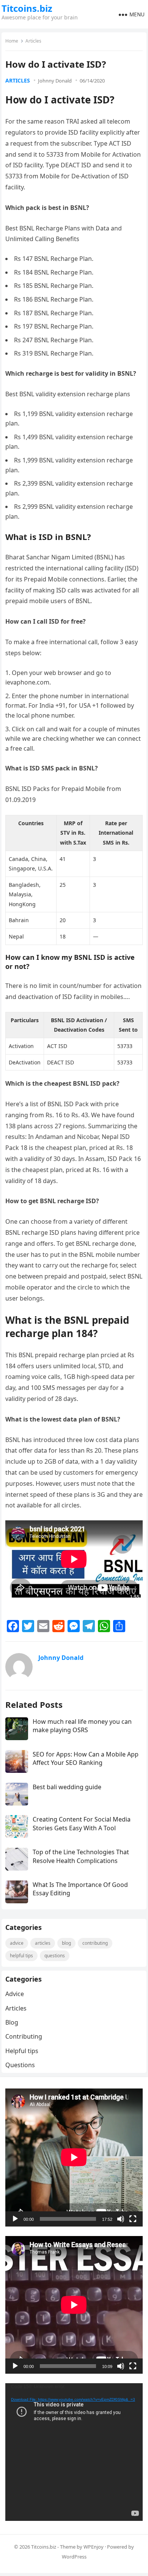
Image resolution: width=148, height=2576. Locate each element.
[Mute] (121, 2219)
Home (12, 41)
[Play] (15, 2219)
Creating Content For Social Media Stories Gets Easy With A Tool (82, 1823)
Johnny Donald (55, 81)
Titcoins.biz (27, 8)
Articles (33, 41)
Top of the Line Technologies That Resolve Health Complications (81, 1856)
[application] (74, 2157)
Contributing (95, 1943)
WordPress (74, 2557)
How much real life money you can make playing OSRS (82, 1726)
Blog (66, 1943)
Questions (55, 1956)
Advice (17, 1943)
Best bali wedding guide (67, 1787)
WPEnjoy (94, 2547)
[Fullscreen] (133, 2219)
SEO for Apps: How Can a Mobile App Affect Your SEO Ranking (86, 1758)
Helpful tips (21, 1956)
